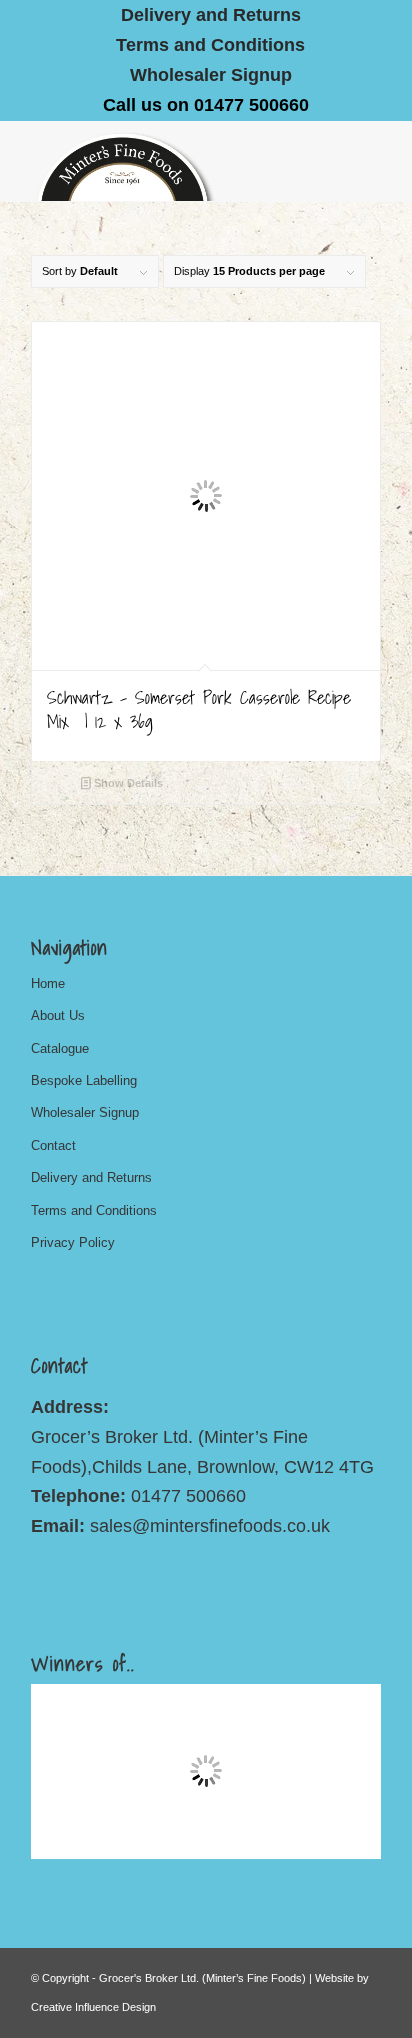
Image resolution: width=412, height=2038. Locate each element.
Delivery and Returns (91, 1177)
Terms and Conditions (210, 45)
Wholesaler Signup (211, 75)
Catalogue (60, 1048)
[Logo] (171, 161)
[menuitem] (211, 15)
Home (48, 983)
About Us (58, 1015)
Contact (53, 1145)
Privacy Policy (73, 1242)
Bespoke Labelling (84, 1080)
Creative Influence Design (93, 2007)
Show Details (127, 783)
